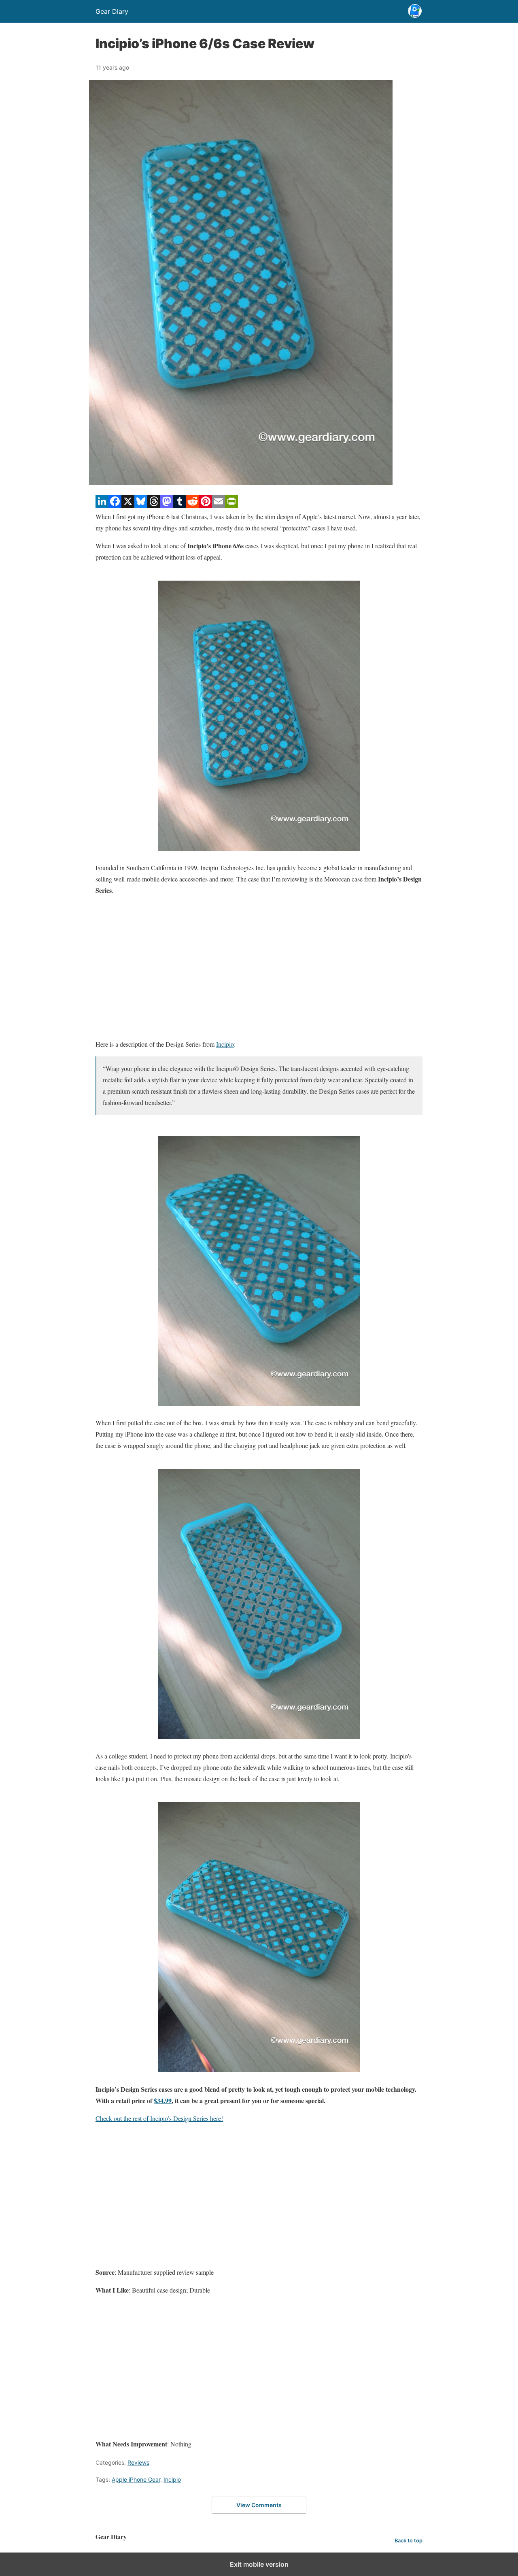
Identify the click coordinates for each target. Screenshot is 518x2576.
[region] (259, 967)
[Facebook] (115, 505)
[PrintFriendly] (231, 505)
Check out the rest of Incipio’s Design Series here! (159, 2118)
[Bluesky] (141, 505)
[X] (128, 505)
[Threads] (154, 505)
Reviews (138, 2462)
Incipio (225, 1044)
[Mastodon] (167, 505)
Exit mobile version (259, 2564)
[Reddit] (193, 505)
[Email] (219, 505)
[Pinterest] (206, 505)
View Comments (259, 2505)
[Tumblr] (180, 505)
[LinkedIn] (102, 505)
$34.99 (163, 2100)
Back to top (409, 2541)
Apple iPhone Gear (136, 2479)
